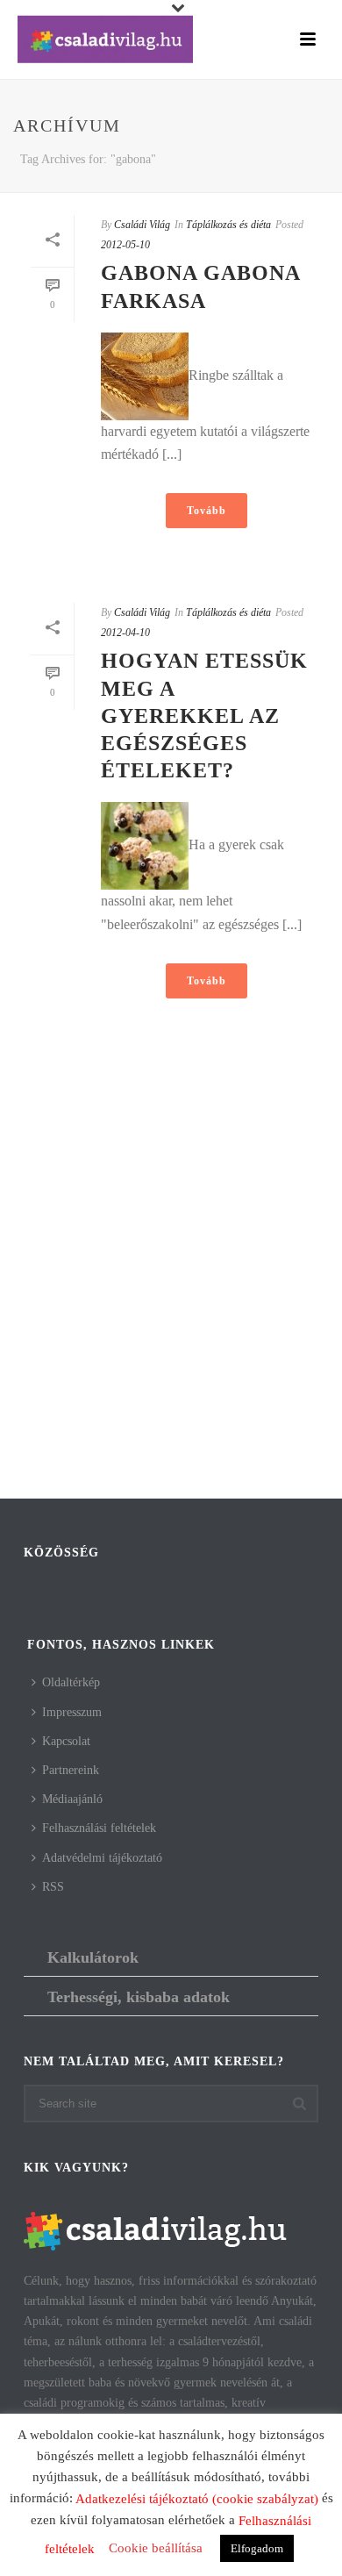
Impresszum (72, 1712)
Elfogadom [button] (257, 2548)
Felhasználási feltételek (99, 1828)
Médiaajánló (72, 1799)
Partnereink (71, 1770)
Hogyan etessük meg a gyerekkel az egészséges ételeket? (204, 716)
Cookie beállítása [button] (156, 2548)
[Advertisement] (171, 1310)
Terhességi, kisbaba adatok (139, 1997)
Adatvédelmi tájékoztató (102, 1858)
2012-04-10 (125, 633)
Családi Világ (142, 225)
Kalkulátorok (93, 1957)
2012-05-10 (125, 245)
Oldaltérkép (71, 1682)
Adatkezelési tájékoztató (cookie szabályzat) (197, 2499)
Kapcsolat (66, 1741)
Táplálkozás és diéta (228, 225)
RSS (53, 1887)
